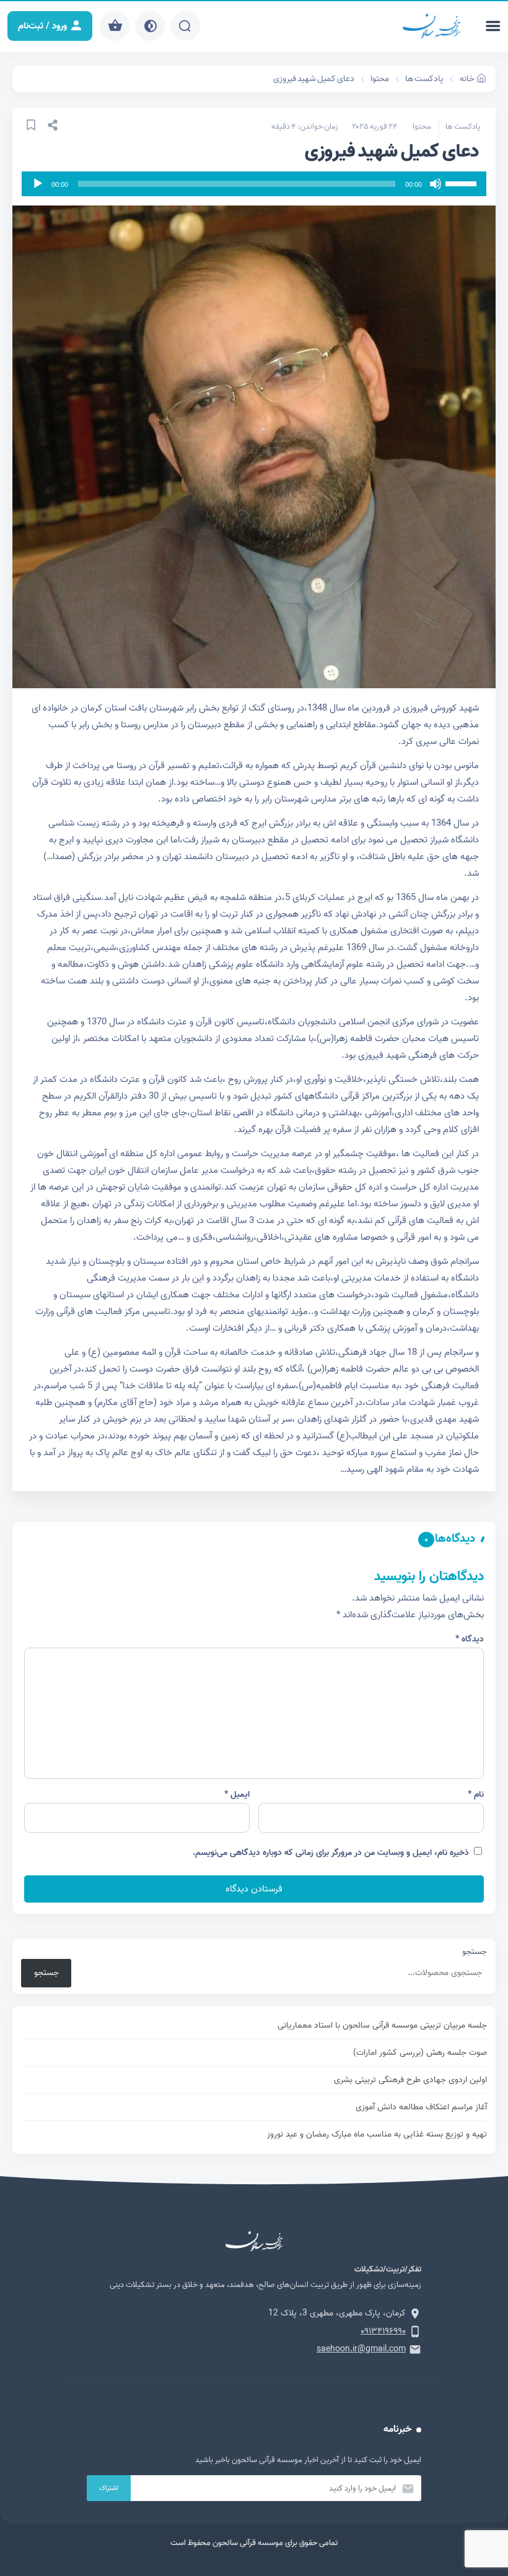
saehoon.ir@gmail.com (361, 2349)
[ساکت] (436, 184)
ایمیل (237, 1795)
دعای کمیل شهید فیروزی (314, 79)
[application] (254, 184)
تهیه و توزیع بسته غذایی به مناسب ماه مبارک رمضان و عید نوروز (377, 2134)
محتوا (380, 79)
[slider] (463, 183)
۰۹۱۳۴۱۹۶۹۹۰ (383, 2331)
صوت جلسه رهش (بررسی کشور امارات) (420, 2053)
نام (476, 1795)
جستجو (475, 1952)
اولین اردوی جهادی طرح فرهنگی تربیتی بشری (410, 2080)
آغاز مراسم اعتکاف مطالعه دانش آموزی (421, 2107)
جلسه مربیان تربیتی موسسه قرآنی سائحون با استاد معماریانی (382, 2025)
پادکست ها (424, 79)
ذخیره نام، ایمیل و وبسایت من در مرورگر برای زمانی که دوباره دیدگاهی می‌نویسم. (331, 1853)
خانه (467, 79)
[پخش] (38, 184)
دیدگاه (470, 1639)
